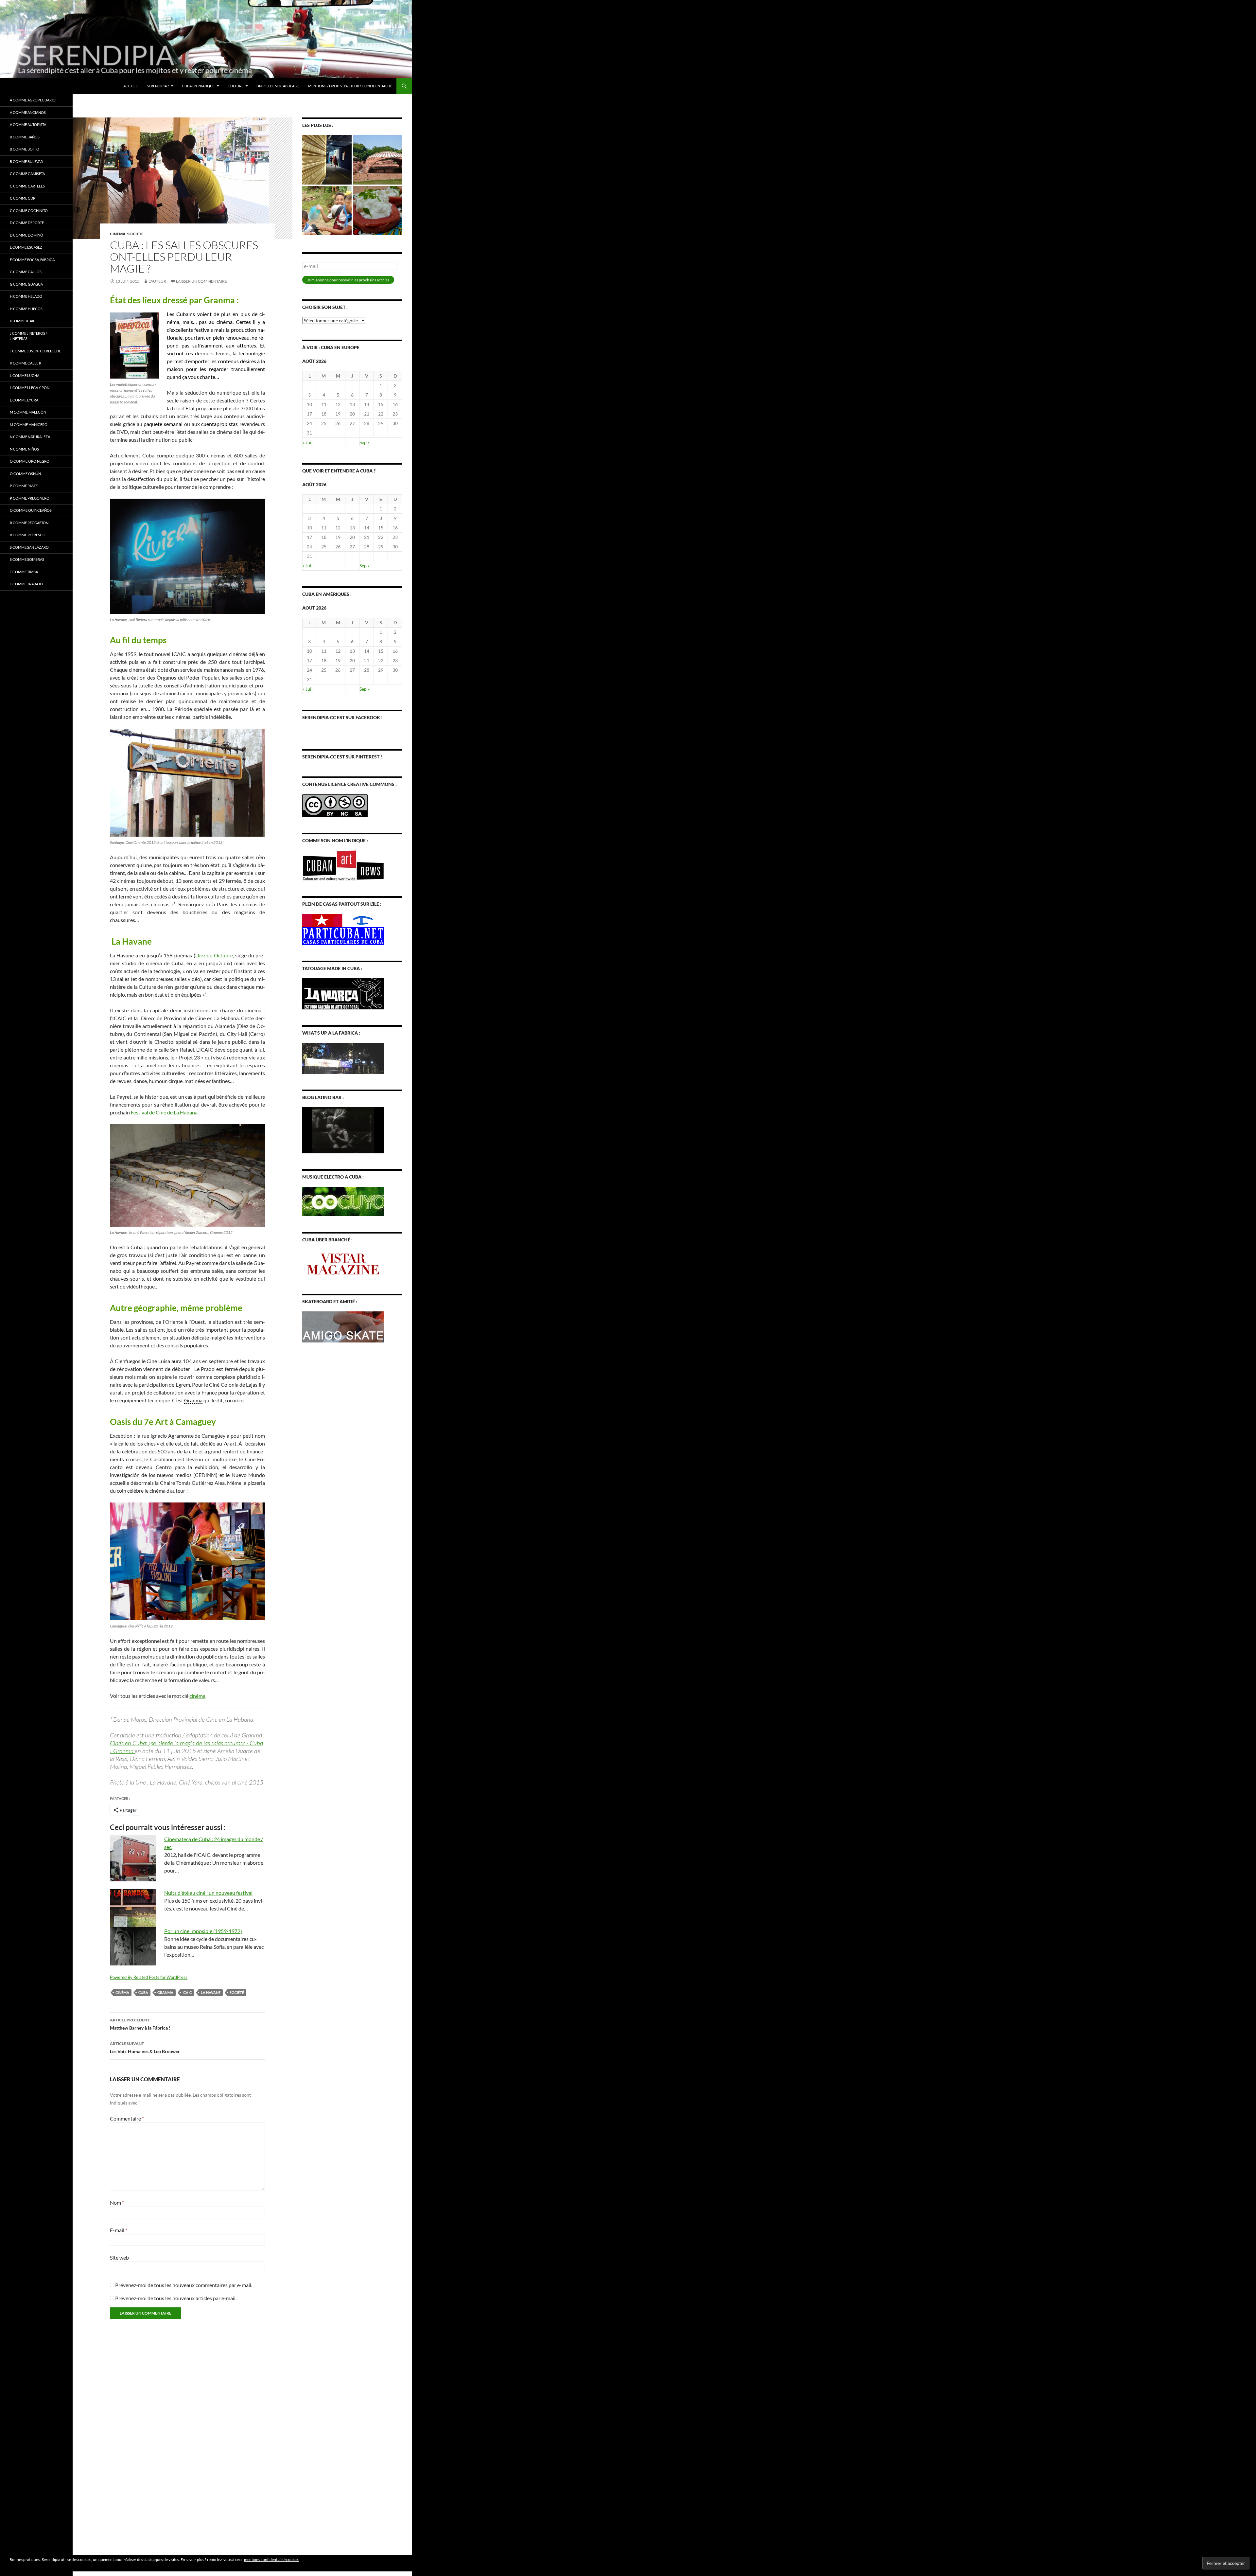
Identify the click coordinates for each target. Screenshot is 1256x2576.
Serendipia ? (158, 86)
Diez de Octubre (214, 955)
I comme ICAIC (23, 321)
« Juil (308, 442)
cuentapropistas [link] (219, 424)
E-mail (119, 2230)
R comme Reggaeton (29, 523)
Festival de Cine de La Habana (164, 1112)
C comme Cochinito (29, 211)
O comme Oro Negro (30, 461)
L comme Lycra (24, 400)
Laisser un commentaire (201, 281)
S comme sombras (27, 559)
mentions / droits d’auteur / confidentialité (350, 86)
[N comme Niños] (327, 211)
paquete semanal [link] (163, 424)
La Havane (211, 1992)
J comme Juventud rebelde (35, 351)
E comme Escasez (26, 247)
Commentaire (127, 2118)
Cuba (143, 1992)
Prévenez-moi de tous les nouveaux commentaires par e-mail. (184, 2285)
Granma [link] (193, 1400)
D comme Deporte (27, 223)
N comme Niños (24, 449)
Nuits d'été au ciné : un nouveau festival (208, 1893)
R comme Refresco (28, 535)
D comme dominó (26, 235)
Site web (119, 2257)
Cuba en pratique (198, 86)
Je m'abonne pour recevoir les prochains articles (348, 280)
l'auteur (157, 281)
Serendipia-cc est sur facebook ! (342, 717)
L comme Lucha (25, 375)
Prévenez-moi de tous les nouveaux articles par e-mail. (176, 2298)
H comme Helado (26, 296)
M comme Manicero (29, 425)
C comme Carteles (27, 186)
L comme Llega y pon (30, 388)
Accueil (131, 86)
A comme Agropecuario (33, 100)
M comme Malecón (28, 412)
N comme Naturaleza (30, 437)
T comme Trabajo (26, 584)
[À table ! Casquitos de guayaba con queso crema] (378, 211)
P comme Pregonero (30, 498)
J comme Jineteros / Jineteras (28, 336)
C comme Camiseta (27, 174)
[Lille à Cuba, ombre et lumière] (327, 160)
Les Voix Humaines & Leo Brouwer (145, 2048)
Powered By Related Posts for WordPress (149, 1977)
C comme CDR (23, 198)
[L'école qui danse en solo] (378, 160)
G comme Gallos (26, 272)
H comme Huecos (26, 309)
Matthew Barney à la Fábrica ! (140, 2024)
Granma (165, 1992)
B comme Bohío (25, 149)
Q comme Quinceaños (31, 510)
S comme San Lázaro (29, 547)
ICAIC (187, 1992)
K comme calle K (26, 363)
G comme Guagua (26, 284)
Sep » (365, 442)
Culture (235, 86)
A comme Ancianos (28, 112)
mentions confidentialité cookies (272, 2559)
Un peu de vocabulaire (278, 86)
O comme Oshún (25, 474)
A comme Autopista (28, 124)
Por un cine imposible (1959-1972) (203, 1931)
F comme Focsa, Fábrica (32, 260)
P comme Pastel (25, 486)
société (135, 234)
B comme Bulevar (26, 161)
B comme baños (25, 137)
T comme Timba (24, 572)
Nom (117, 2203)
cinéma (118, 234)
